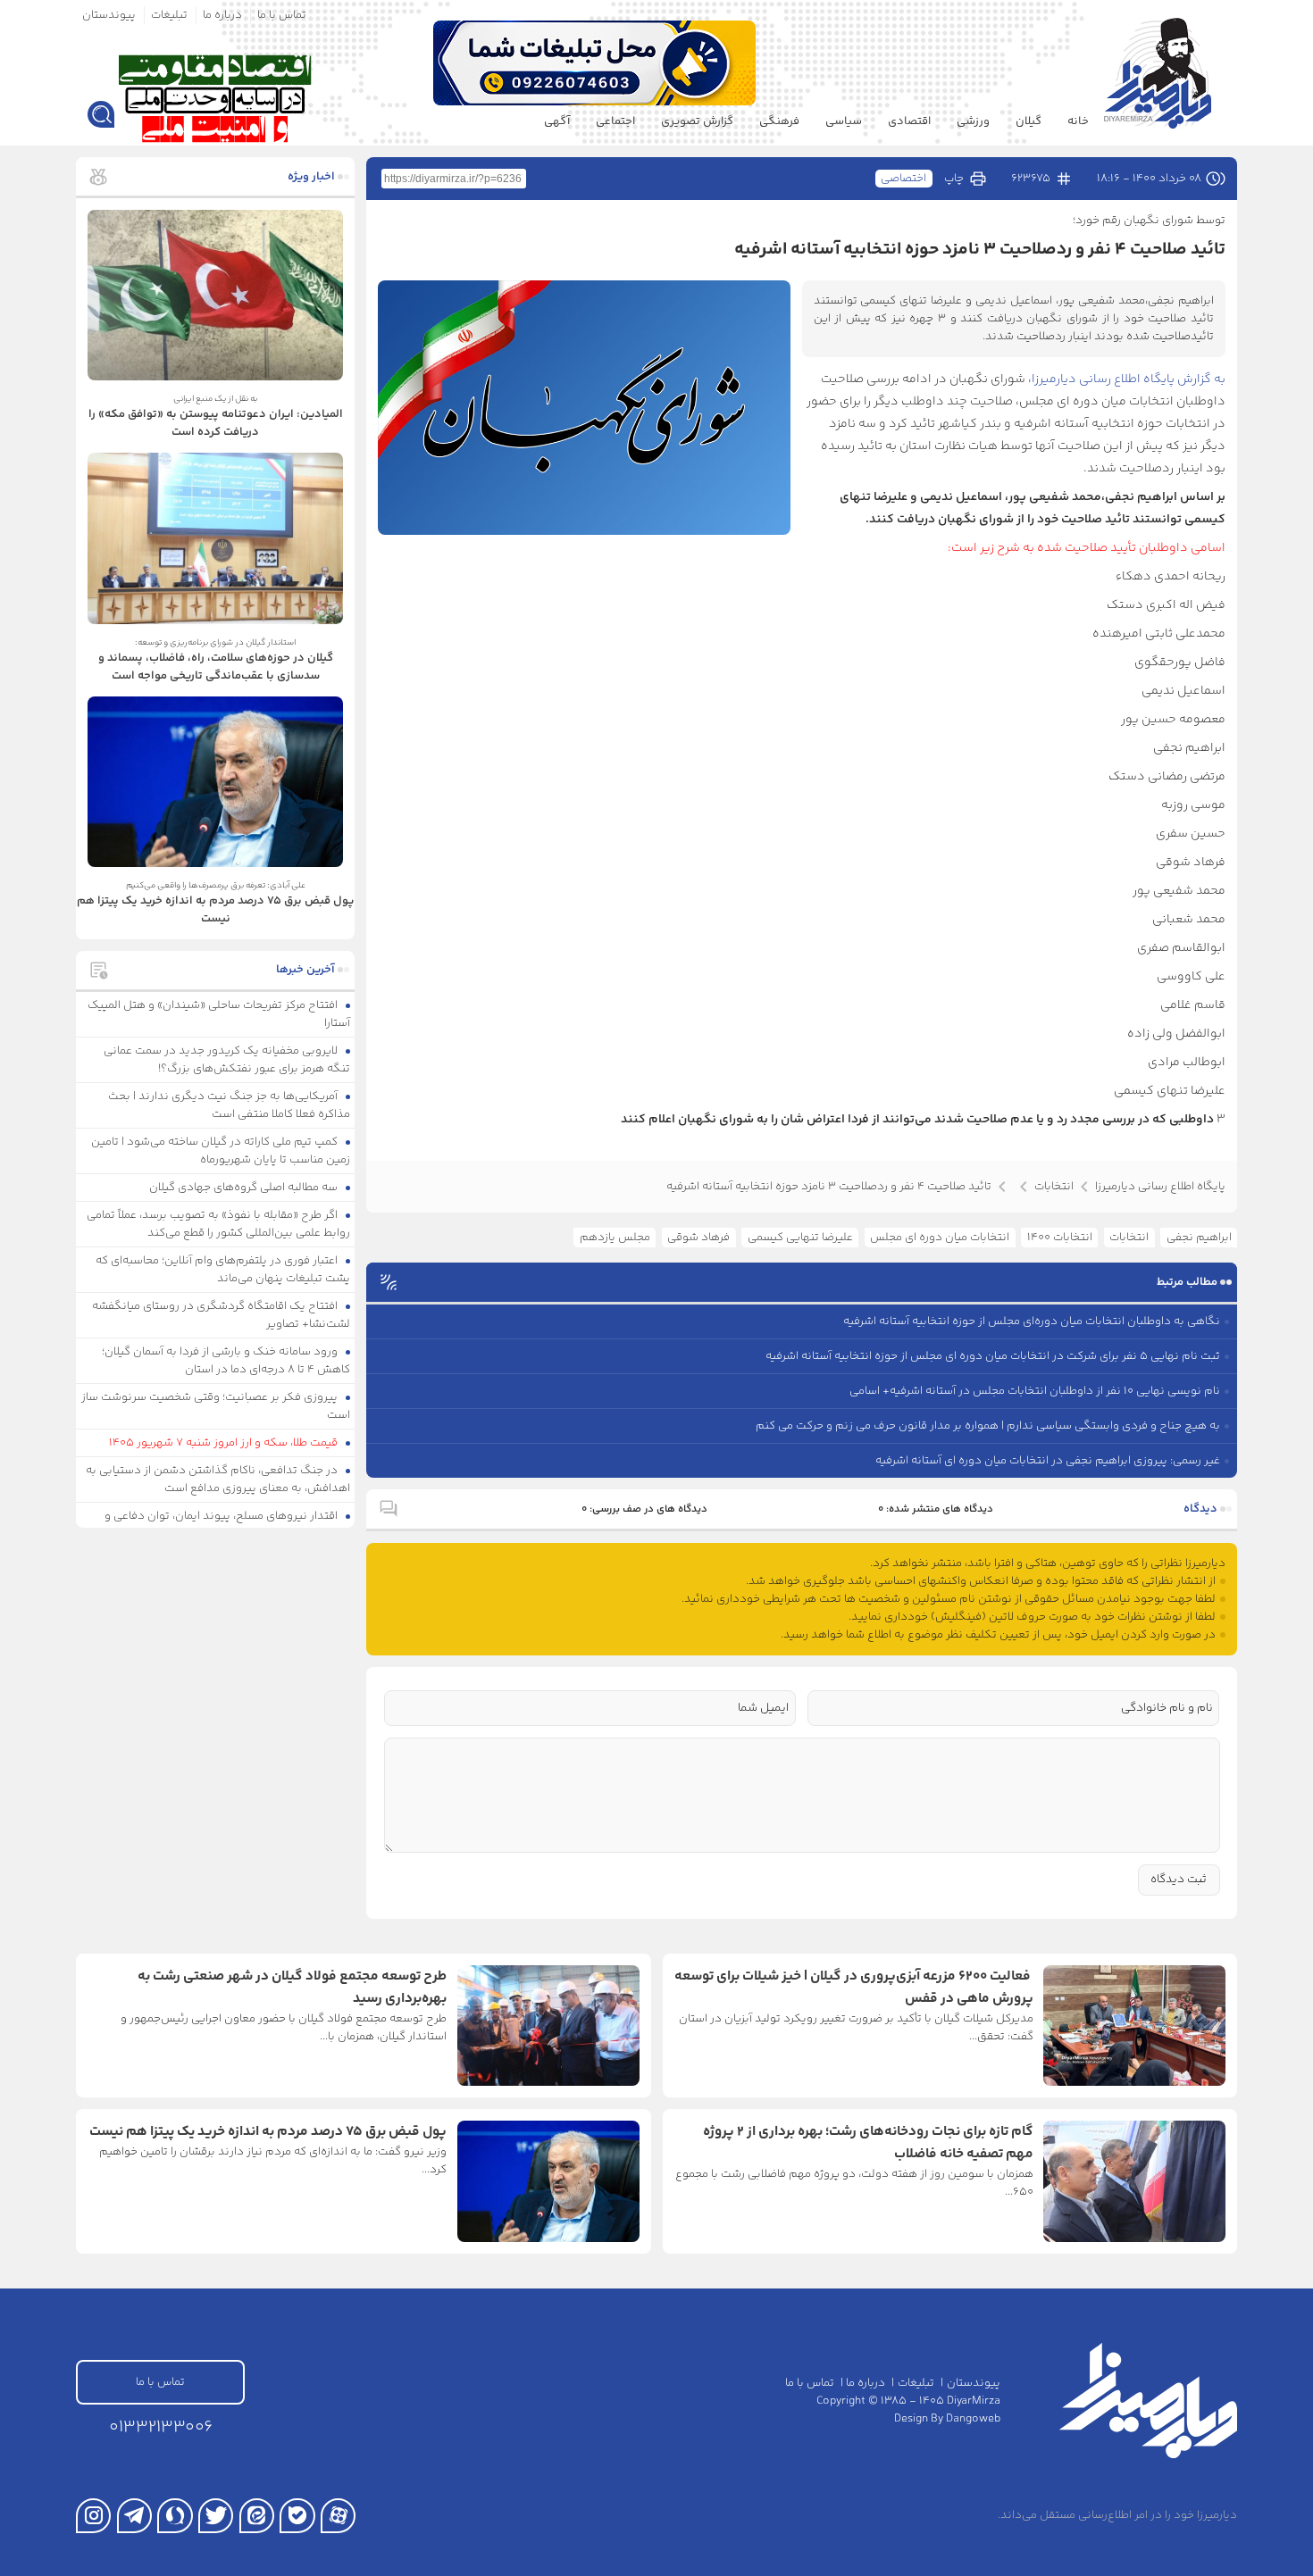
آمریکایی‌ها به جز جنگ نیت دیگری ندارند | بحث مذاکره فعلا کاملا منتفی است (230, 1105)
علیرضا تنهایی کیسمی (800, 1238)
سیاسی (844, 121)
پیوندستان (109, 15)
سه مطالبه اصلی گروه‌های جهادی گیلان (245, 1188)
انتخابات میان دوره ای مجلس (940, 1238)
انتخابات (1129, 1238)
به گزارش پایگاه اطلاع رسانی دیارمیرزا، (1127, 379)
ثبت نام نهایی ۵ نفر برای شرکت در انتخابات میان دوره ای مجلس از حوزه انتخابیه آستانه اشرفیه (993, 1356)
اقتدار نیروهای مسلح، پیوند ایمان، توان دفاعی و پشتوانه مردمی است (228, 1525)
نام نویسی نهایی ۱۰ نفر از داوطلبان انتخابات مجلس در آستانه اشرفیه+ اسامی (1035, 1391)
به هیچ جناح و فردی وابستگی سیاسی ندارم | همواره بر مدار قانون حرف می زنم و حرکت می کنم (988, 1426)
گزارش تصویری (697, 121)
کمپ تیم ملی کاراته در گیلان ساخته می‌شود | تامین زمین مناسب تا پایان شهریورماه (221, 1151)
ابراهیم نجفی (1199, 1238)
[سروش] (175, 2516)
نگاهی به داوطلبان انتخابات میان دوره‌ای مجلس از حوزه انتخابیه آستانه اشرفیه (1032, 1321)
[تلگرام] (134, 2516)
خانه (1078, 121)
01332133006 (161, 2427)
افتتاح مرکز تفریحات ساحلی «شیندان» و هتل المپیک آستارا (219, 1014)
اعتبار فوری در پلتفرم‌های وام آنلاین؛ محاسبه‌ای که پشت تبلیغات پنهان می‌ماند (223, 1270)
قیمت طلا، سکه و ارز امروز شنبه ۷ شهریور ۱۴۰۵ (225, 1443)
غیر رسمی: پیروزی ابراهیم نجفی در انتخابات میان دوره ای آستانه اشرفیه (1048, 1461)
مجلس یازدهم (615, 1238)
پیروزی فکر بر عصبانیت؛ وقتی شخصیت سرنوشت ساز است (216, 1406)
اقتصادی (909, 121)
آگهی (557, 121)
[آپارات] (338, 2516)
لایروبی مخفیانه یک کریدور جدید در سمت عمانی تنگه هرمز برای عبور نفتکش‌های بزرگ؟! (227, 1060)
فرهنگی (779, 121)
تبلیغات (169, 15)
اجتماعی (615, 121)
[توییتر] (216, 2516)
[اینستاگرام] (93, 2516)
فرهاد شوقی (698, 1238)
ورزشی (973, 121)
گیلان (1029, 121)
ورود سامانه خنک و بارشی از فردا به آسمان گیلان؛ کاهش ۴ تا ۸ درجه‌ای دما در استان (226, 1361)
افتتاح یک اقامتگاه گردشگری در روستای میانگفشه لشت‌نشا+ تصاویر (222, 1315)
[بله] (297, 2516)
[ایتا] (257, 2516)
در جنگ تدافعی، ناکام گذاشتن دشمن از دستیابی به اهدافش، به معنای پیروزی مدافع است (218, 1480)
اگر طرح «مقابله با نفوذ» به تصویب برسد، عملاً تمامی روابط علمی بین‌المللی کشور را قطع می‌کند (219, 1224)
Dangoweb (973, 2419)
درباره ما (222, 15)
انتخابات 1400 (1060, 1238)
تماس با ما (282, 15)
